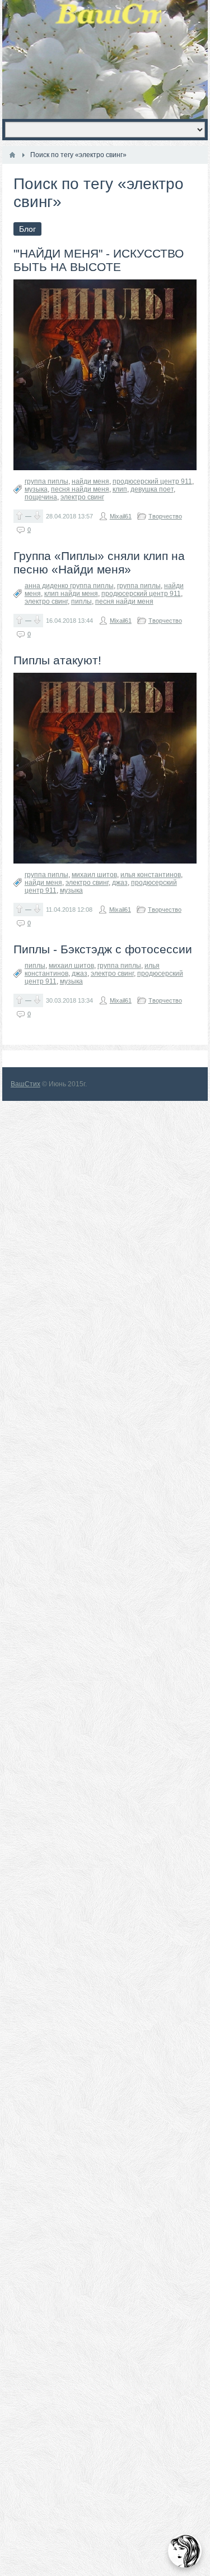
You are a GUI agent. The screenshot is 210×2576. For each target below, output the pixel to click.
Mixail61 (121, 516)
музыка (36, 489)
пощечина (41, 497)
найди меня (90, 481)
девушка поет (152, 489)
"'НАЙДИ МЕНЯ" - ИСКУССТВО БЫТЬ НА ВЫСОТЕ (99, 260)
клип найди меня (71, 594)
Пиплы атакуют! (57, 660)
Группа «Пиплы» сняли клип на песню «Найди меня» (99, 563)
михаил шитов (94, 875)
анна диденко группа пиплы (69, 586)
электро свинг (82, 497)
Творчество (165, 516)
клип (120, 489)
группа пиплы (46, 481)
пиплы (81, 601)
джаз (120, 883)
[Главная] (12, 155)
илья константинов (151, 875)
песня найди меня (80, 489)
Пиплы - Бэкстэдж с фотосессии (103, 949)
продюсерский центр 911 (152, 481)
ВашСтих (25, 1084)
